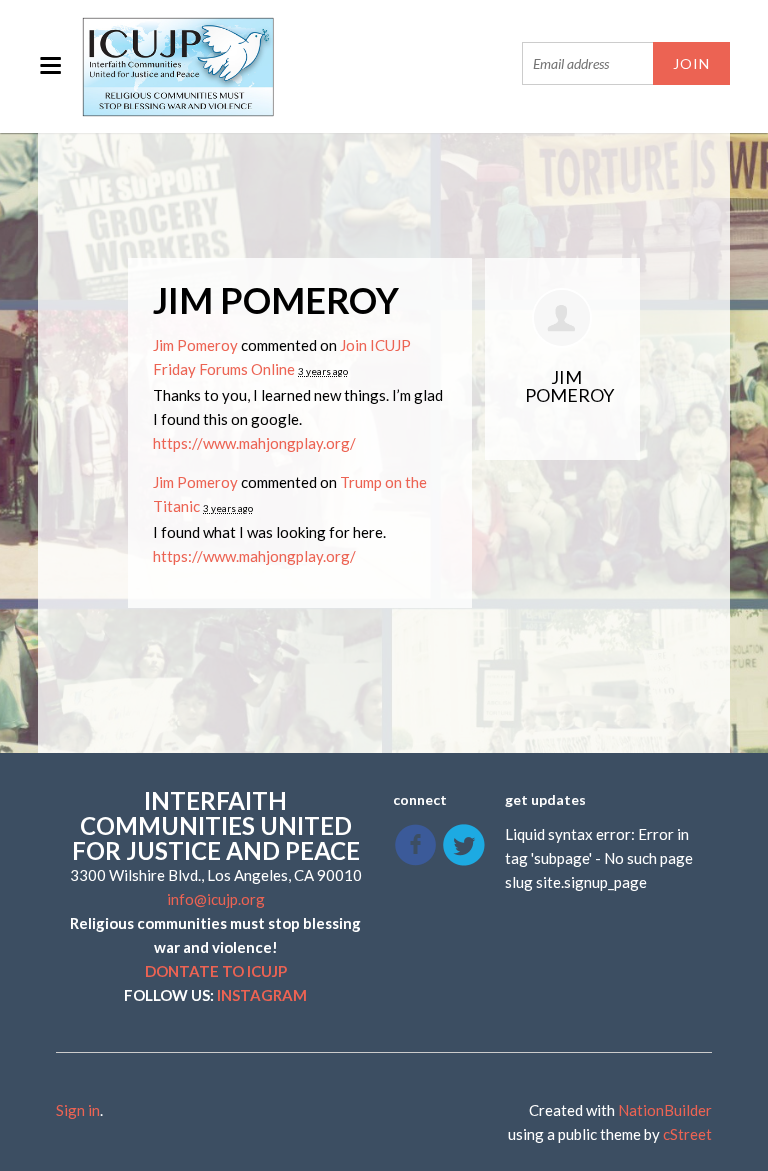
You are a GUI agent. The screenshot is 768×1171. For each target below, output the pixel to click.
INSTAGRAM (262, 995)
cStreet (687, 1134)
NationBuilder (665, 1110)
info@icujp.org (216, 899)
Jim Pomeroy (195, 345)
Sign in (78, 1110)
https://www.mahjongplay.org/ (254, 443)
